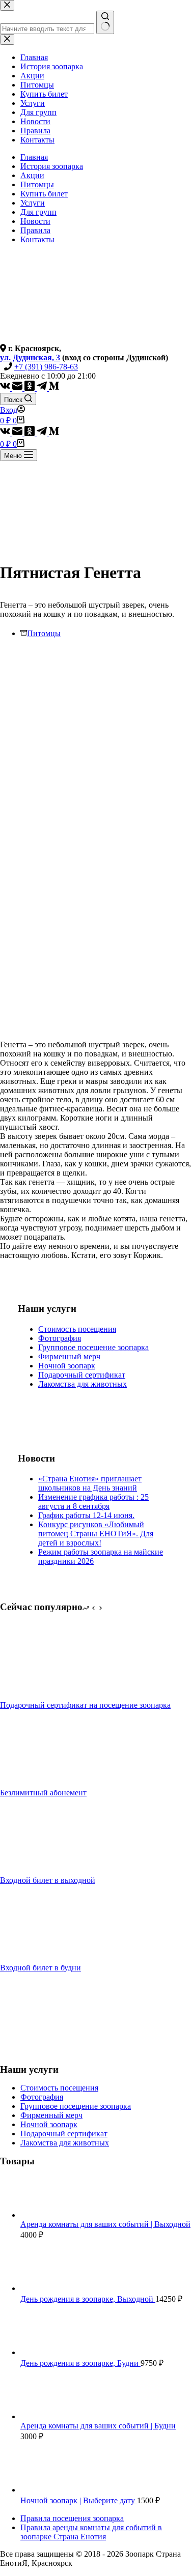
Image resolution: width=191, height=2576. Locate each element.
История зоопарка (52, 166)
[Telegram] (43, 388)
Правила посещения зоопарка (72, 2518)
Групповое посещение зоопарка (93, 1347)
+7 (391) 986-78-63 (46, 367)
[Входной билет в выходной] (38, 1871)
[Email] (18, 388)
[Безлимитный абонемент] (38, 1783)
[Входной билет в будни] (38, 1958)
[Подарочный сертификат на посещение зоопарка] (38, 1696)
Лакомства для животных (83, 1384)
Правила (35, 230)
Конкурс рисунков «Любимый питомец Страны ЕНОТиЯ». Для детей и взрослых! (96, 1534)
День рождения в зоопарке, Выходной (88, 2299)
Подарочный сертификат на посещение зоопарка (85, 1705)
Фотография (60, 1338)
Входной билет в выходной (48, 1880)
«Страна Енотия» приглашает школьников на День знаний (90, 1483)
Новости (35, 221)
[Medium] (54, 388)
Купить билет (44, 194)
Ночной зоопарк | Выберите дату (79, 2500)
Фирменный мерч (69, 1356)
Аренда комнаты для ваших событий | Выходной (105, 2224)
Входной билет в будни (40, 1968)
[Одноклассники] (31, 388)
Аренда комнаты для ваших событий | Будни (98, 2426)
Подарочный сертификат (82, 1375)
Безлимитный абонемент (43, 1793)
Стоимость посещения (77, 1329)
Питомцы (37, 184)
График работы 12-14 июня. (86, 1515)
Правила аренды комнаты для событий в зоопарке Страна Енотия (91, 2532)
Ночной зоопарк (67, 1366)
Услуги (33, 203)
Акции (32, 175)
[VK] (6, 388)
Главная (34, 157)
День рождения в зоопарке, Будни (80, 2363)
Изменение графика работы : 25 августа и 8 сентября (93, 1501)
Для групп (38, 212)
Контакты (37, 239)
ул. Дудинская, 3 (30, 357)
